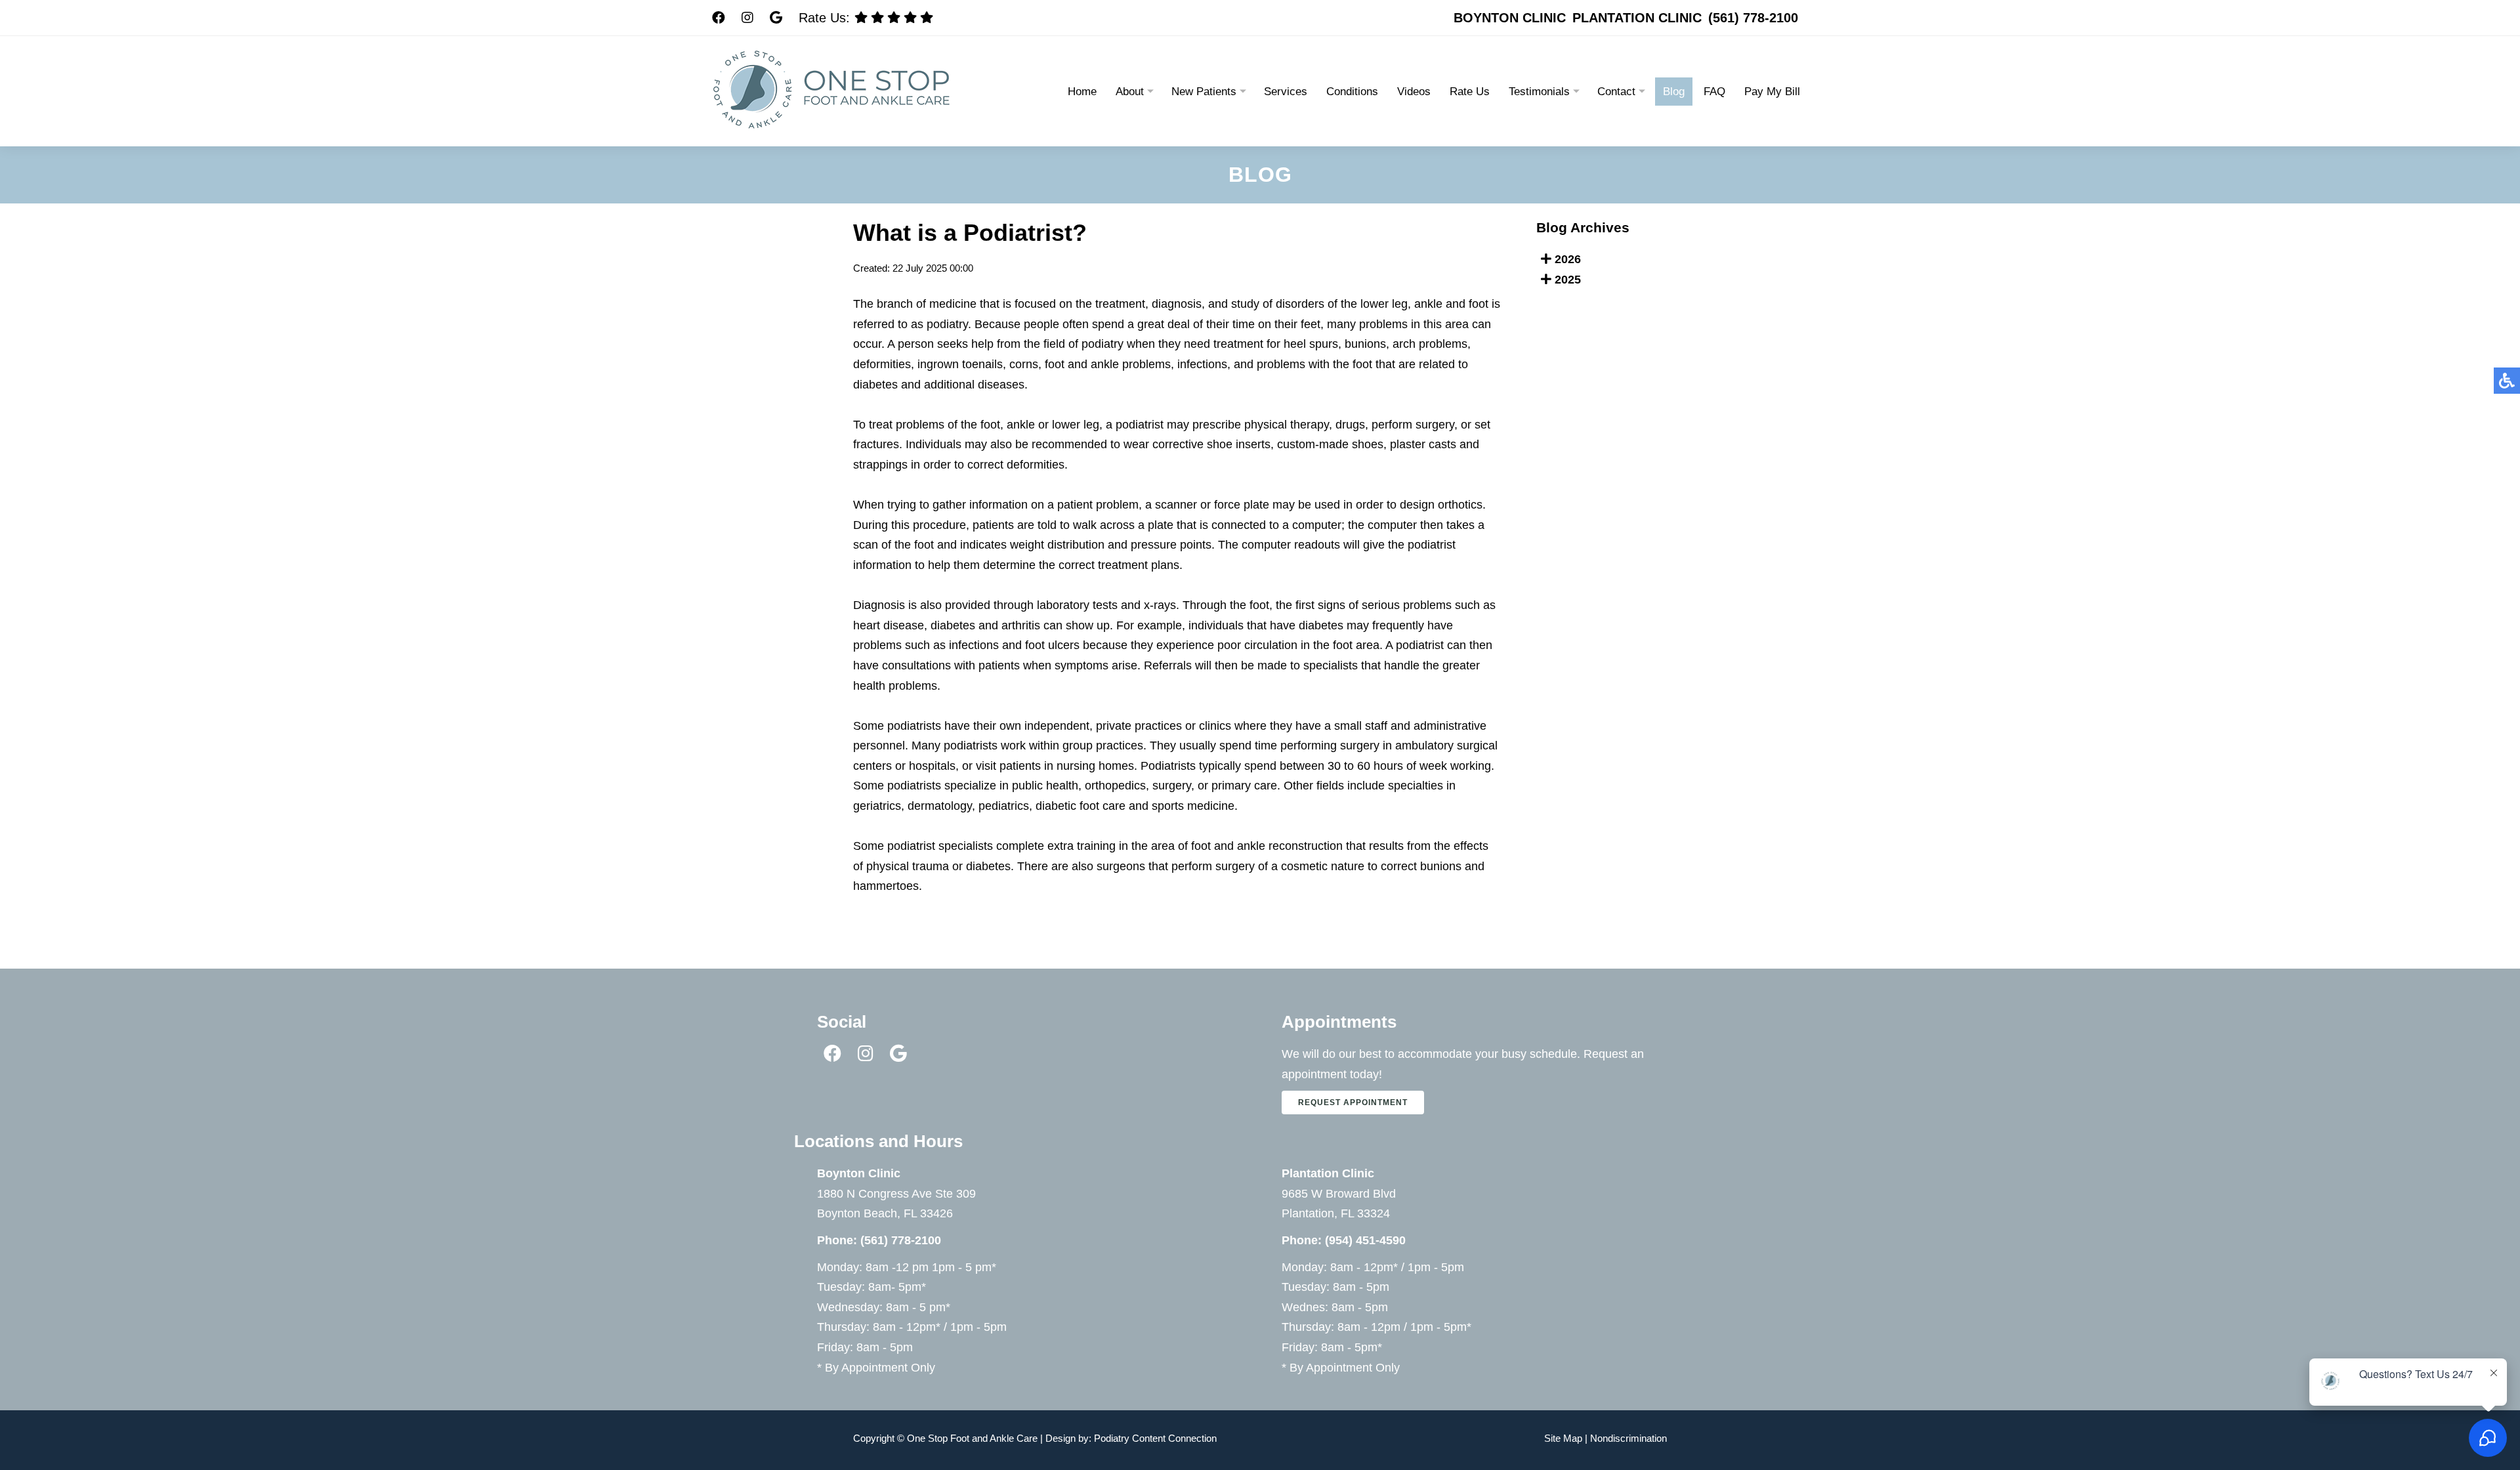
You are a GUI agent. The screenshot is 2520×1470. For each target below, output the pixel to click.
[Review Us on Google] (776, 18)
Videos (1414, 92)
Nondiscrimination (1628, 1438)
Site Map (1563, 1438)
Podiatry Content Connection (1155, 1438)
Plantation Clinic (1637, 18)
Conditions (1352, 92)
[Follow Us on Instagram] (747, 18)
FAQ (1714, 92)
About (1130, 92)
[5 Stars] (861, 17)
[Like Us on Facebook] (834, 1056)
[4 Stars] (877, 17)
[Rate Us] (927, 17)
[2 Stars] (910, 17)
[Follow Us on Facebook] (719, 18)
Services (1286, 92)
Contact (1616, 92)
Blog (1674, 92)
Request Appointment (1353, 1102)
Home (1082, 92)
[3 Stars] (894, 17)
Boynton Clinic (1510, 18)
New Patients (1204, 92)
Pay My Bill (1772, 92)
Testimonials (1539, 92)
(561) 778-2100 (1753, 18)
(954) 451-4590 (1365, 1240)
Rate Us (1470, 92)
